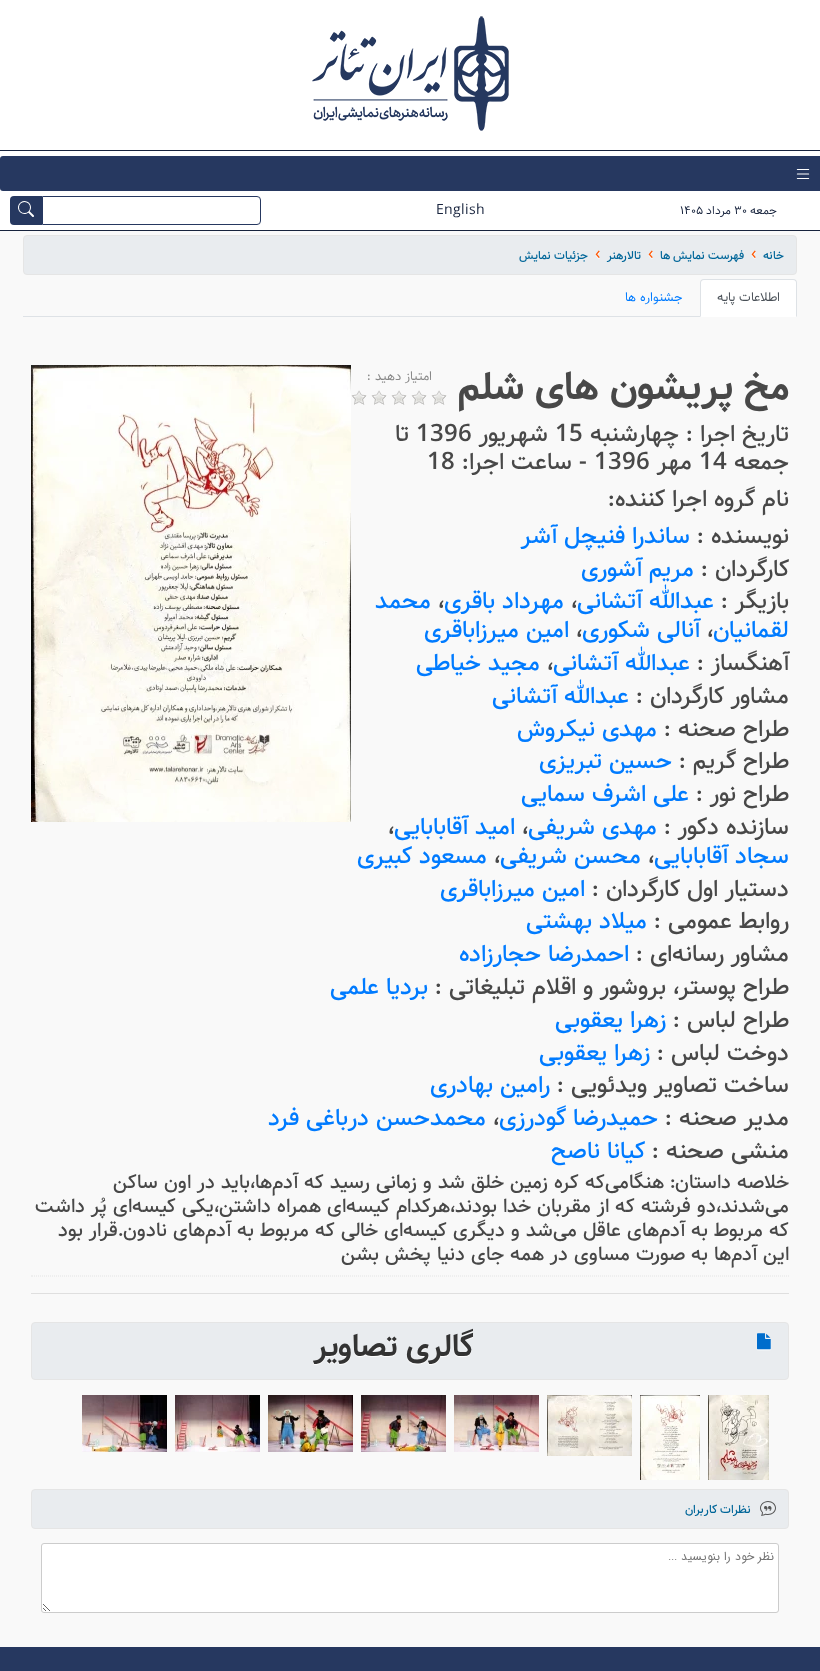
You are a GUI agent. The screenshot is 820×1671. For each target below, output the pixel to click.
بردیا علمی (379, 987)
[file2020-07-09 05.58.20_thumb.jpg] (670, 1437)
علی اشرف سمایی (605, 794)
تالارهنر (624, 255)
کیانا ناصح (598, 1151)
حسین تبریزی (605, 761)
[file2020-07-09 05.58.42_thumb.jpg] (589, 1425)
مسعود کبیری (422, 856)
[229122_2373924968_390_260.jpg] (217, 1423)
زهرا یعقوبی (610, 1020)
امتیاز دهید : (399, 377)
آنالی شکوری (641, 630)
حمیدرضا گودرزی (578, 1118)
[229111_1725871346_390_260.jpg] (403, 1423)
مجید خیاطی (478, 663)
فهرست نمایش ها (702, 255)
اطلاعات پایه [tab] (748, 297)
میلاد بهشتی (586, 921)
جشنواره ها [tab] (654, 297)
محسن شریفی (570, 856)
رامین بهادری (490, 1085)
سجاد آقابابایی (721, 856)
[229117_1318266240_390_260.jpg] (310, 1423)
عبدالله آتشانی (645, 601)
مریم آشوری (637, 569)
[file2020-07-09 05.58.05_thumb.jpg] (738, 1437)
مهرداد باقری (504, 601)
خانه (773, 255)
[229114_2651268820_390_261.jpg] (124, 1423)
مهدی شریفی (592, 827)
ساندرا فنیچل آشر (605, 536)
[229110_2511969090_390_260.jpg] (496, 1423)
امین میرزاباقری (496, 630)
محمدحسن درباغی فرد (377, 1118)
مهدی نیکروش (587, 729)
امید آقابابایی (454, 827)
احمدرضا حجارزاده (544, 954)
